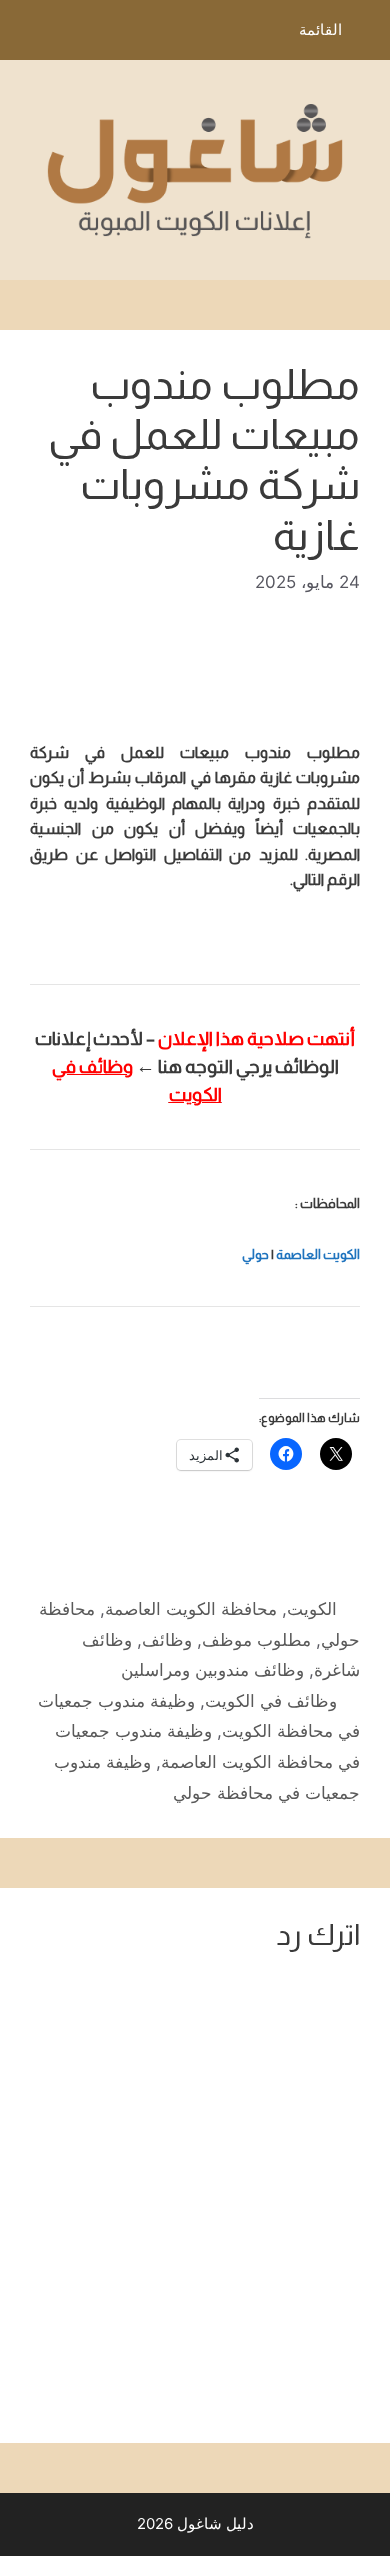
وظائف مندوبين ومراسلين (212, 1670)
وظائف (167, 1640)
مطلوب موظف (256, 1640)
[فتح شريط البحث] (29, 35)
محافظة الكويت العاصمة (191, 1609)
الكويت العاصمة (318, 1254)
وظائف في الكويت (271, 1701)
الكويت (312, 1609)
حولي (255, 1254)
